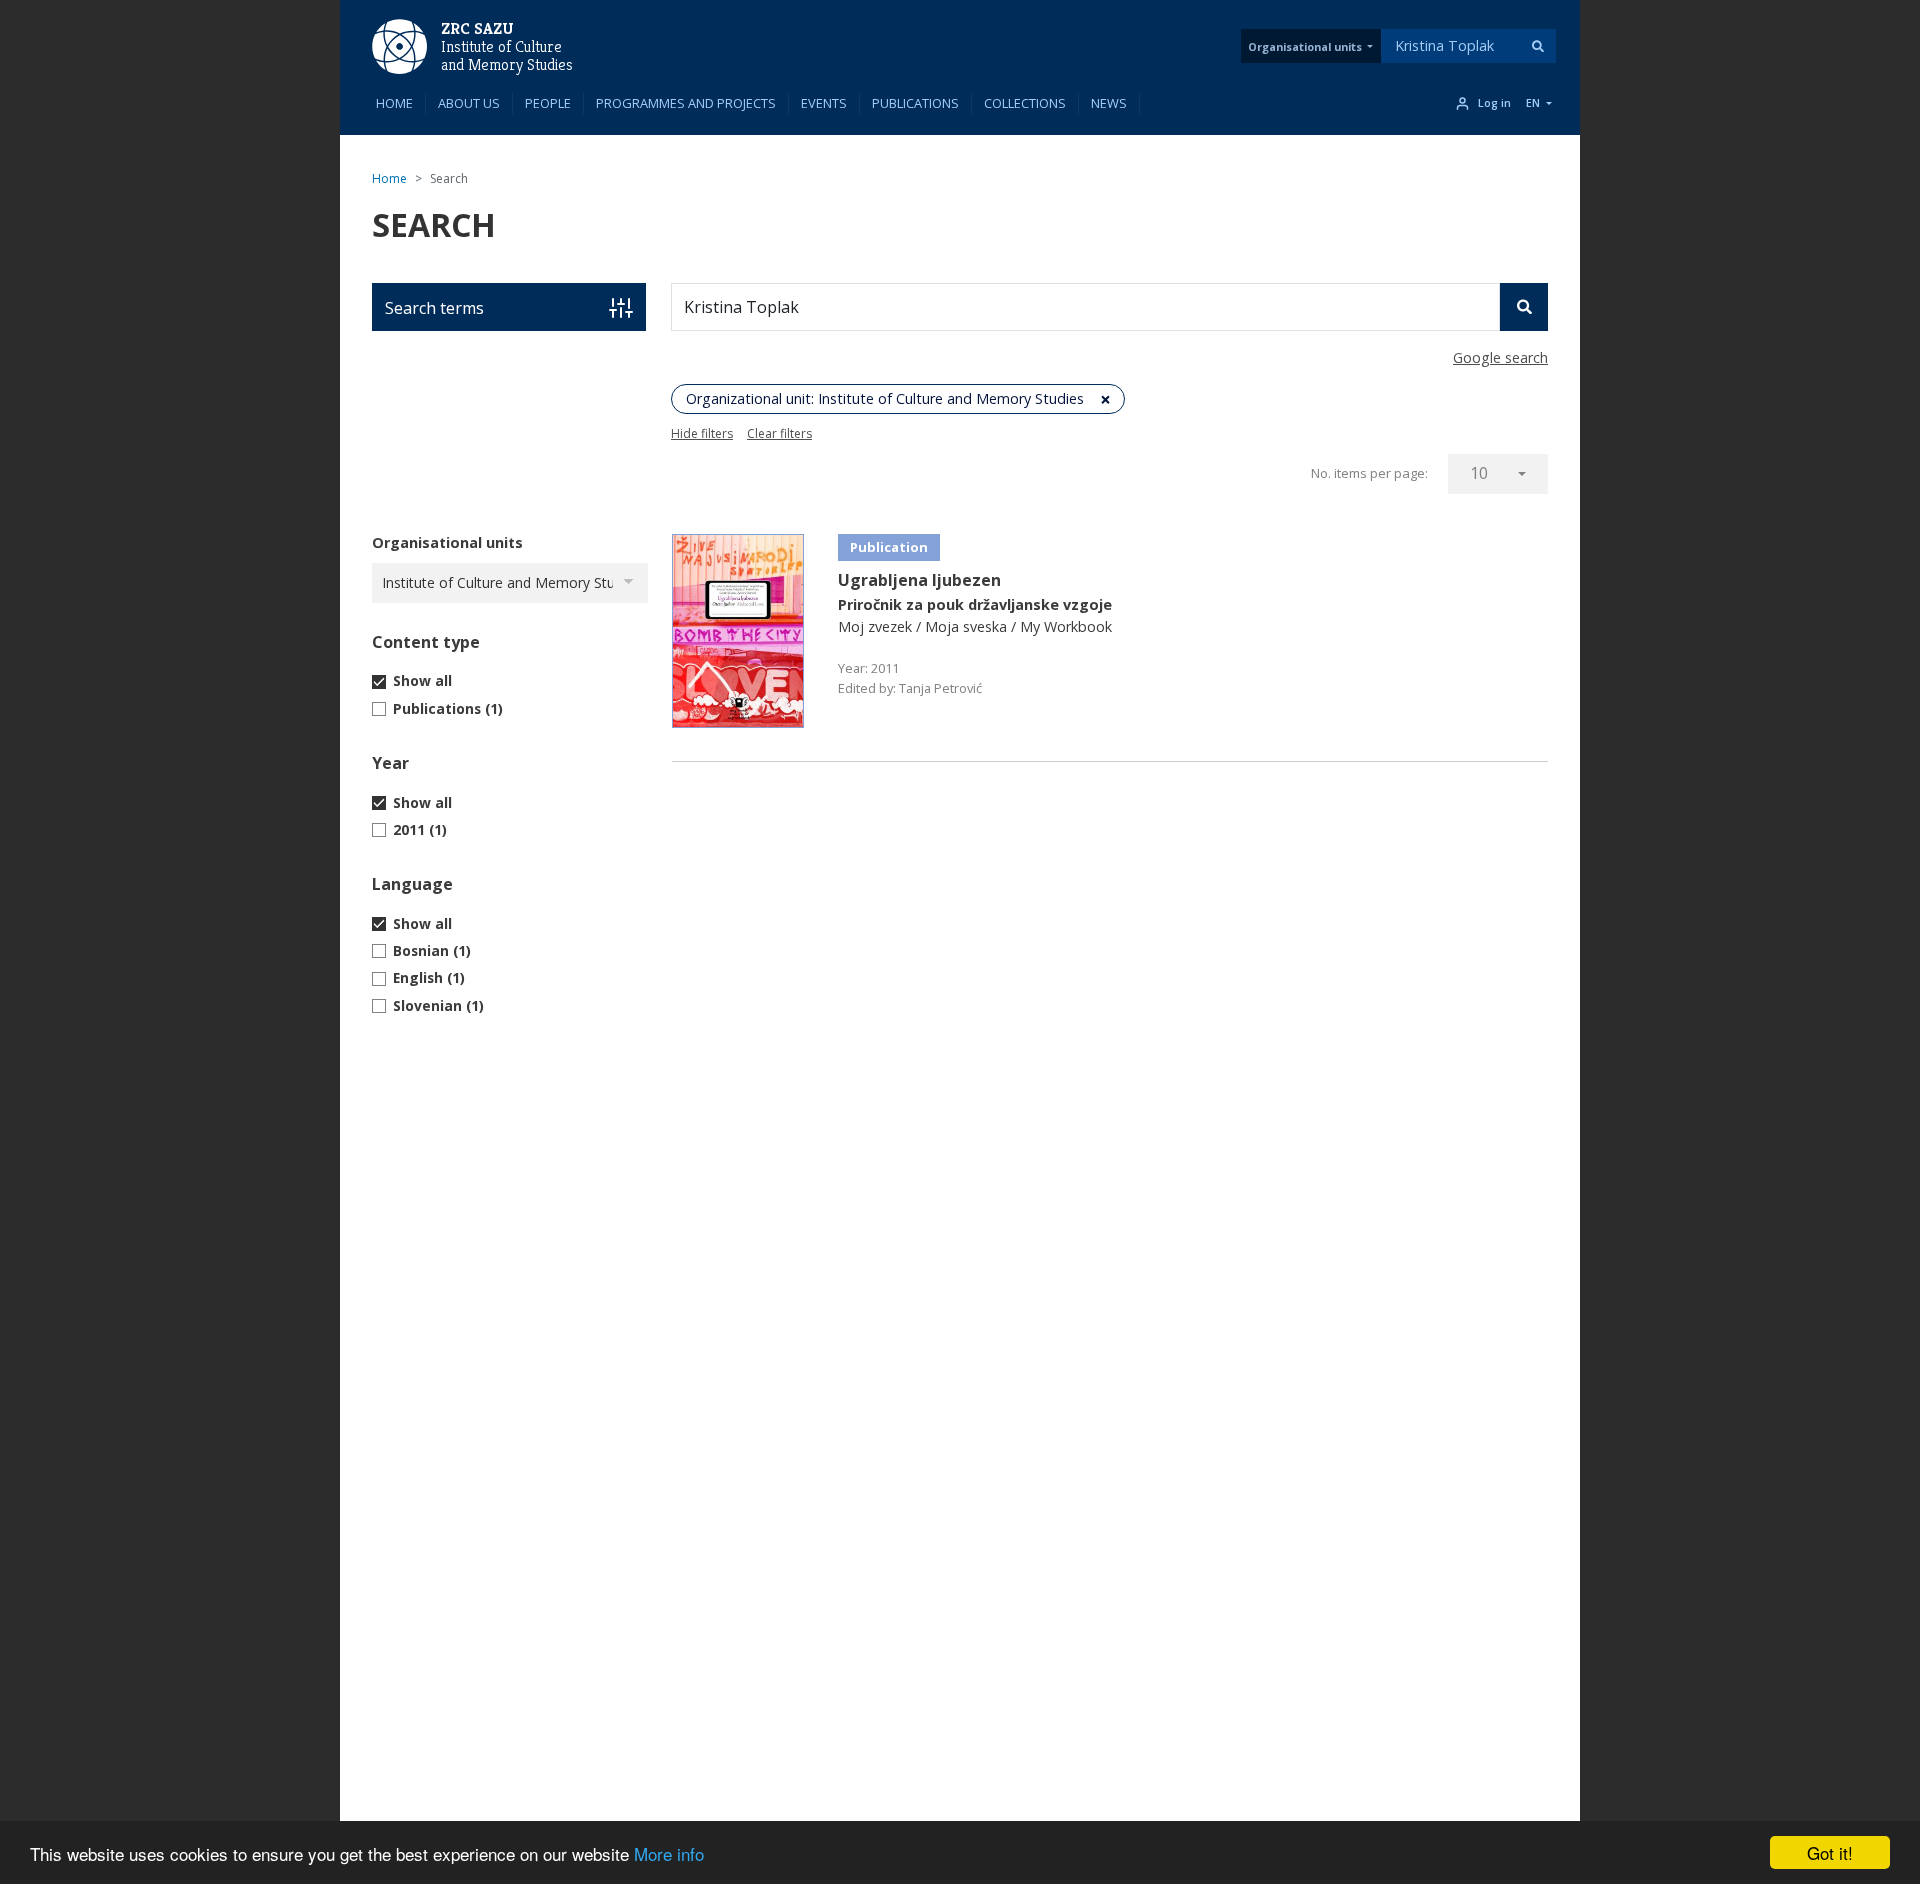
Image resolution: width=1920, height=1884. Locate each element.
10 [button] (1479, 473)
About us (469, 103)
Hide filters (702, 433)
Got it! (1830, 1852)
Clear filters (779, 433)
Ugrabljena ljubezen (919, 580)
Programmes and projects (686, 103)
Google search (1500, 357)
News (1109, 103)
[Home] (399, 45)
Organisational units (1305, 46)
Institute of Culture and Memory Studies (507, 56)
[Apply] (1538, 46)
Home (394, 103)
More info (669, 1853)
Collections (1025, 103)
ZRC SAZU (477, 28)
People (548, 103)
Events (824, 103)
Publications (915, 103)
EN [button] (1533, 103)
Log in (1494, 103)
